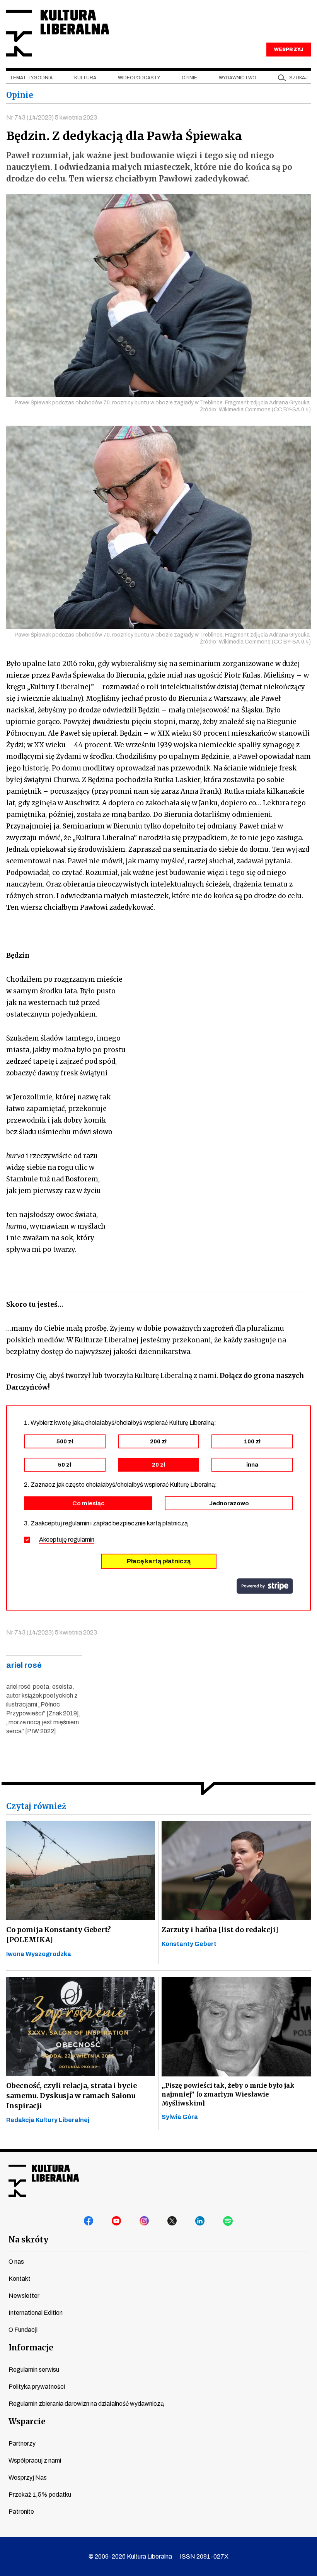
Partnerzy (22, 2443)
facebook (89, 2221)
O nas (16, 2262)
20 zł (158, 1465)
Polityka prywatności (37, 2387)
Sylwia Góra (180, 2117)
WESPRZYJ (288, 50)
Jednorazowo (229, 1503)
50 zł (65, 1465)
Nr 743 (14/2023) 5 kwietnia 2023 (52, 117)
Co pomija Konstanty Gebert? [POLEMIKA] (59, 1935)
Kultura (85, 78)
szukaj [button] (298, 78)
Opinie (189, 78)
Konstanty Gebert (189, 1944)
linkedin (200, 2221)
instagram (145, 2221)
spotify (228, 2221)
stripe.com (265, 1586)
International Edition (36, 2313)
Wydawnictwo (238, 78)
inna (252, 1465)
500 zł (65, 1441)
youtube (117, 2221)
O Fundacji (23, 2330)
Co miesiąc (88, 1503)
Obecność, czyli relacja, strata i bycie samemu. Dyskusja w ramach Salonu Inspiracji (72, 2096)
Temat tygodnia (31, 78)
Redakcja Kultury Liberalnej (48, 2120)
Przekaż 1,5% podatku (40, 2495)
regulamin (81, 1540)
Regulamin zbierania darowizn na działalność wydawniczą (86, 2404)
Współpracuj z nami (35, 2460)
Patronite (21, 2512)
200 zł (158, 1441)
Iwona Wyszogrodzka (39, 1954)
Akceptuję (67, 1540)
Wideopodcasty (139, 78)
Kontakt (20, 2279)
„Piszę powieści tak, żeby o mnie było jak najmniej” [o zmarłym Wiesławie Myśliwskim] (228, 2094)
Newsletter (24, 2296)
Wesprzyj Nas (28, 2478)
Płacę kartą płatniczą (159, 1561)
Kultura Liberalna (58, 33)
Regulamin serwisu (34, 2370)
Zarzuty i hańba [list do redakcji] (220, 1930)
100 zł (252, 1441)
